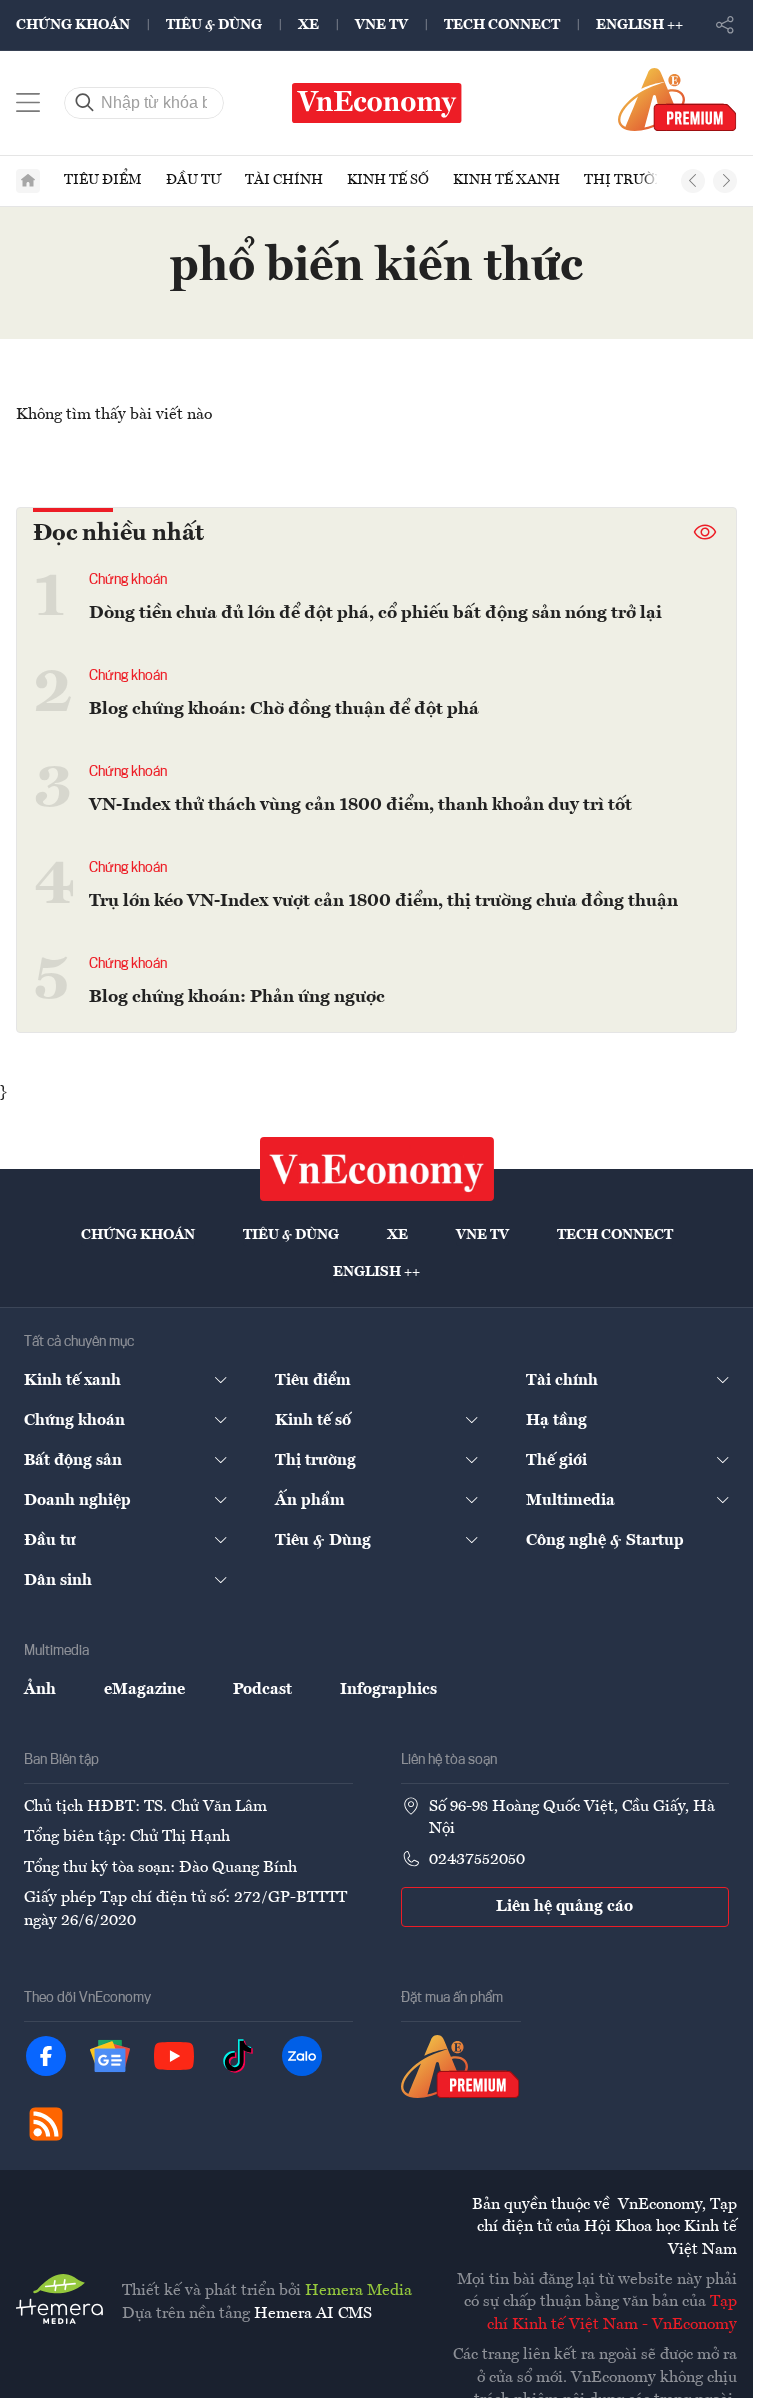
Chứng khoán (73, 25)
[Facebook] (46, 2056)
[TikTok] (238, 2056)
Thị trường (630, 180)
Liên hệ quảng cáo (564, 1907)
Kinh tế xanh (506, 180)
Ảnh (40, 1690)
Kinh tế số (388, 180)
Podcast (262, 1690)
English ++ (639, 25)
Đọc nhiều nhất (118, 534)
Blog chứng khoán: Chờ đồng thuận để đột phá (284, 709)
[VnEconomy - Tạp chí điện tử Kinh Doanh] (377, 1169)
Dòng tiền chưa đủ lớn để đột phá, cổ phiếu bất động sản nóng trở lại (375, 613)
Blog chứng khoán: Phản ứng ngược (237, 997)
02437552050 (477, 1860)
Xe (308, 25)
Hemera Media (358, 2291)
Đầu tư (193, 180)
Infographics (388, 1690)
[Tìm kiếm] (85, 103)
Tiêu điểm (103, 180)
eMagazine (144, 1690)
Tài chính (284, 180)
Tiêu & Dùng (214, 25)
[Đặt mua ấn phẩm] (677, 99)
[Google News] (110, 2056)
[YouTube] (174, 2056)
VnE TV (381, 25)
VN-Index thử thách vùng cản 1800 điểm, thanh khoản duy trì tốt (360, 805)
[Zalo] (302, 2056)
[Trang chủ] (28, 181)
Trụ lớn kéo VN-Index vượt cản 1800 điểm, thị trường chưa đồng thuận (383, 901)
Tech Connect (502, 25)
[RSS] (46, 2124)
